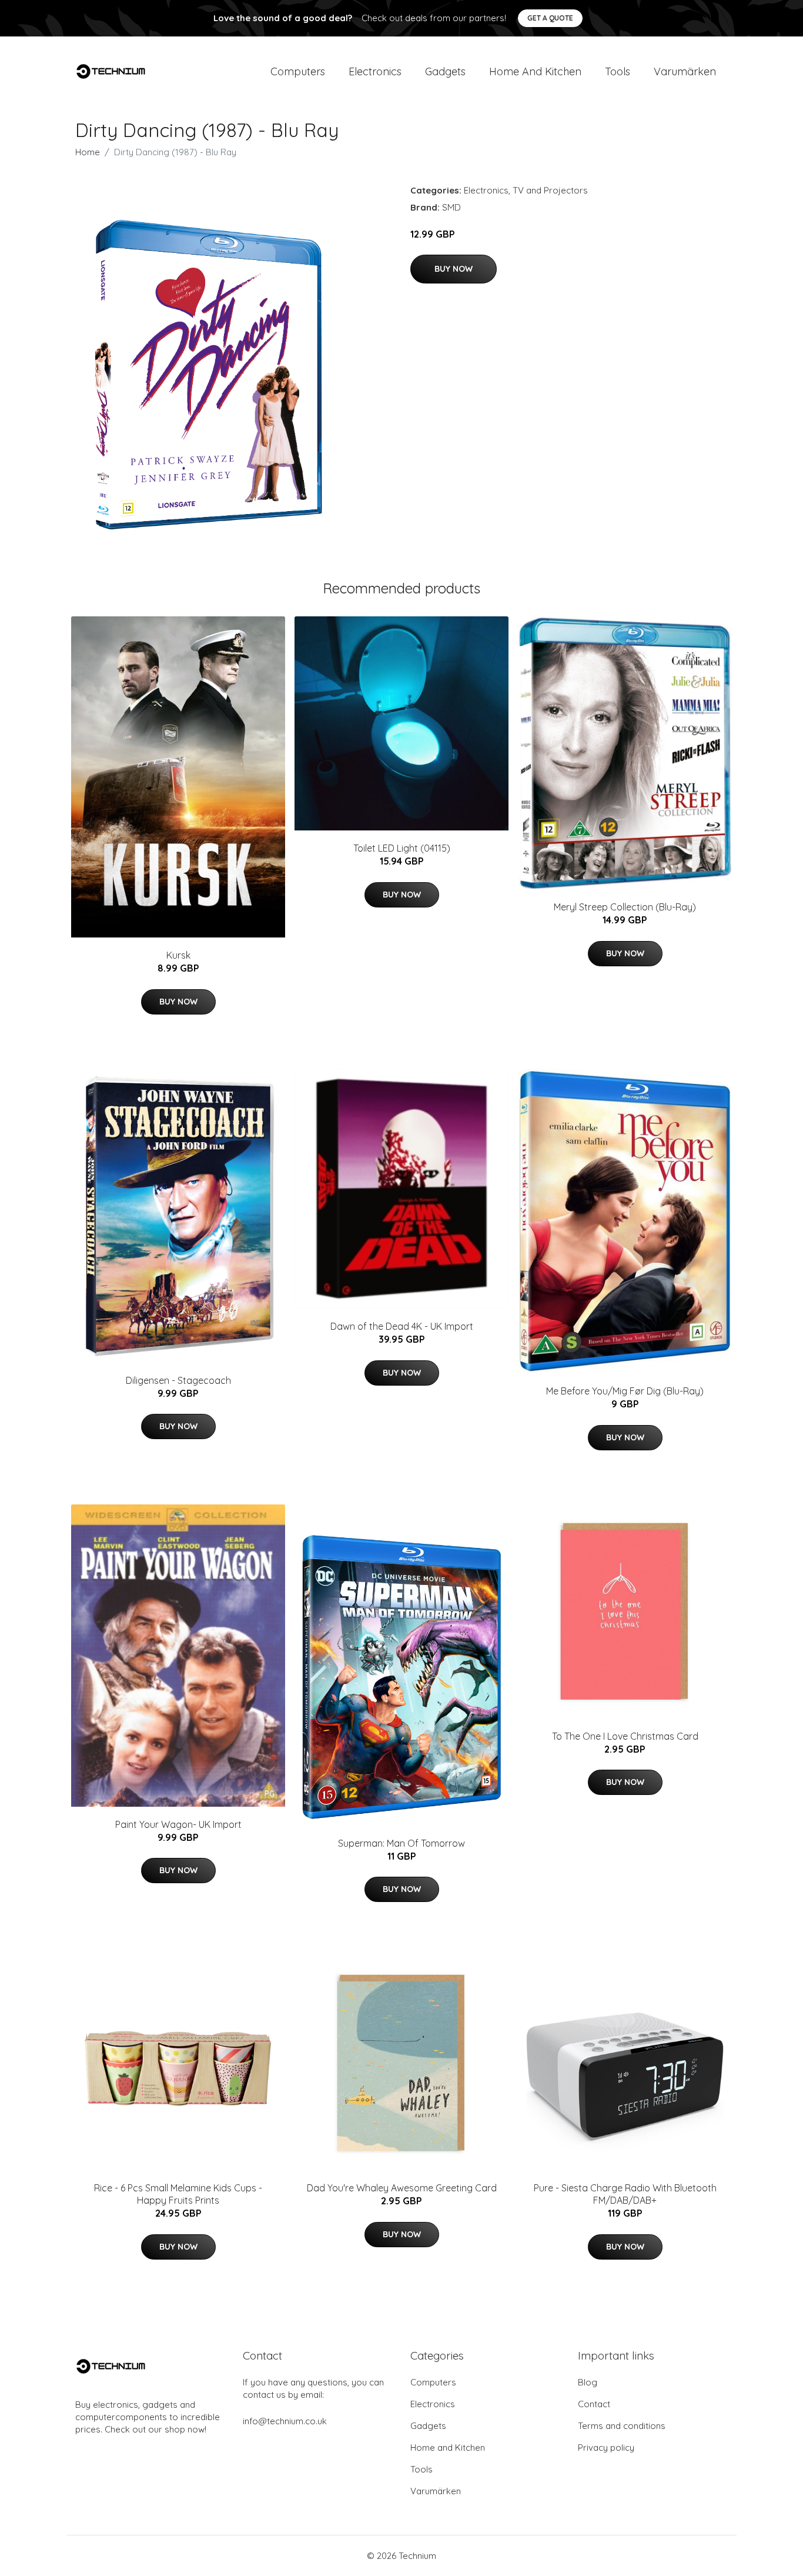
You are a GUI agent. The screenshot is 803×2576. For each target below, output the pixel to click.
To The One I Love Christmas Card (625, 1736)
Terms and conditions (622, 2426)
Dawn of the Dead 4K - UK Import (402, 1326)
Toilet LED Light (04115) (402, 848)
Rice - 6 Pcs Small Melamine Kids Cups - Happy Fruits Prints (178, 2194)
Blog (588, 2382)
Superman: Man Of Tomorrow (401, 1843)
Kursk (178, 955)
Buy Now (454, 269)
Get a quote (550, 18)
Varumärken (685, 71)
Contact (594, 2404)
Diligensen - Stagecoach (178, 1380)
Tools (618, 71)
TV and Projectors (550, 190)
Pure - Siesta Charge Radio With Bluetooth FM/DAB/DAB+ (625, 2194)
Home (88, 152)
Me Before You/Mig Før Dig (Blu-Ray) (625, 1391)
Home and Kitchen (535, 71)
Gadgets (445, 71)
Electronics (375, 71)
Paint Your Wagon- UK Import (178, 1824)
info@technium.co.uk (285, 2421)
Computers (298, 71)
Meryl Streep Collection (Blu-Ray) (625, 907)
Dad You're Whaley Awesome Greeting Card (402, 2188)
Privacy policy (606, 2447)
